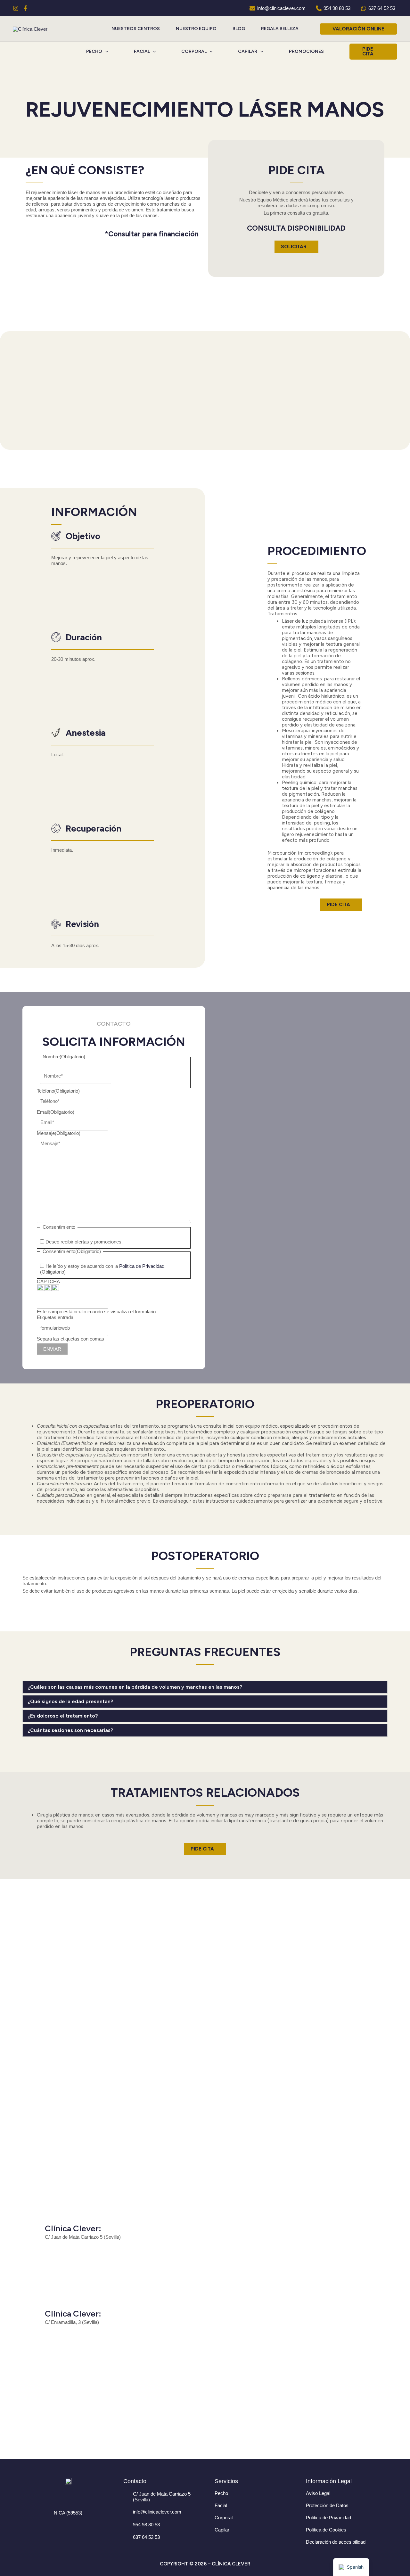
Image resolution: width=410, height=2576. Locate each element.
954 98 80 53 (146, 2525)
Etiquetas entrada (55, 1317)
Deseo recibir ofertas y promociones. (84, 1242)
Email (56, 1112)
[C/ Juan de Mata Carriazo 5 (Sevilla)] (127, 2494)
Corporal (224, 2518)
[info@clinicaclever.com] (127, 2512)
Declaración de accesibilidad (336, 2542)
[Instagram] (16, 8)
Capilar (222, 2530)
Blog (239, 29)
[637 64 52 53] (127, 2538)
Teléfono (58, 1091)
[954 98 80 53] (127, 2525)
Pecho (221, 2493)
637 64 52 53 (146, 2537)
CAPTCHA (48, 1281)
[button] (358, 29)
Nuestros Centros (136, 29)
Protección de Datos (327, 2505)
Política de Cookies (326, 2530)
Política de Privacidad (142, 1266)
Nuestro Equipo (196, 29)
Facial (221, 2505)
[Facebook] (25, 8)
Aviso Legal (318, 2493)
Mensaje (59, 1133)
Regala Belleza (280, 29)
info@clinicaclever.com (157, 2512)
